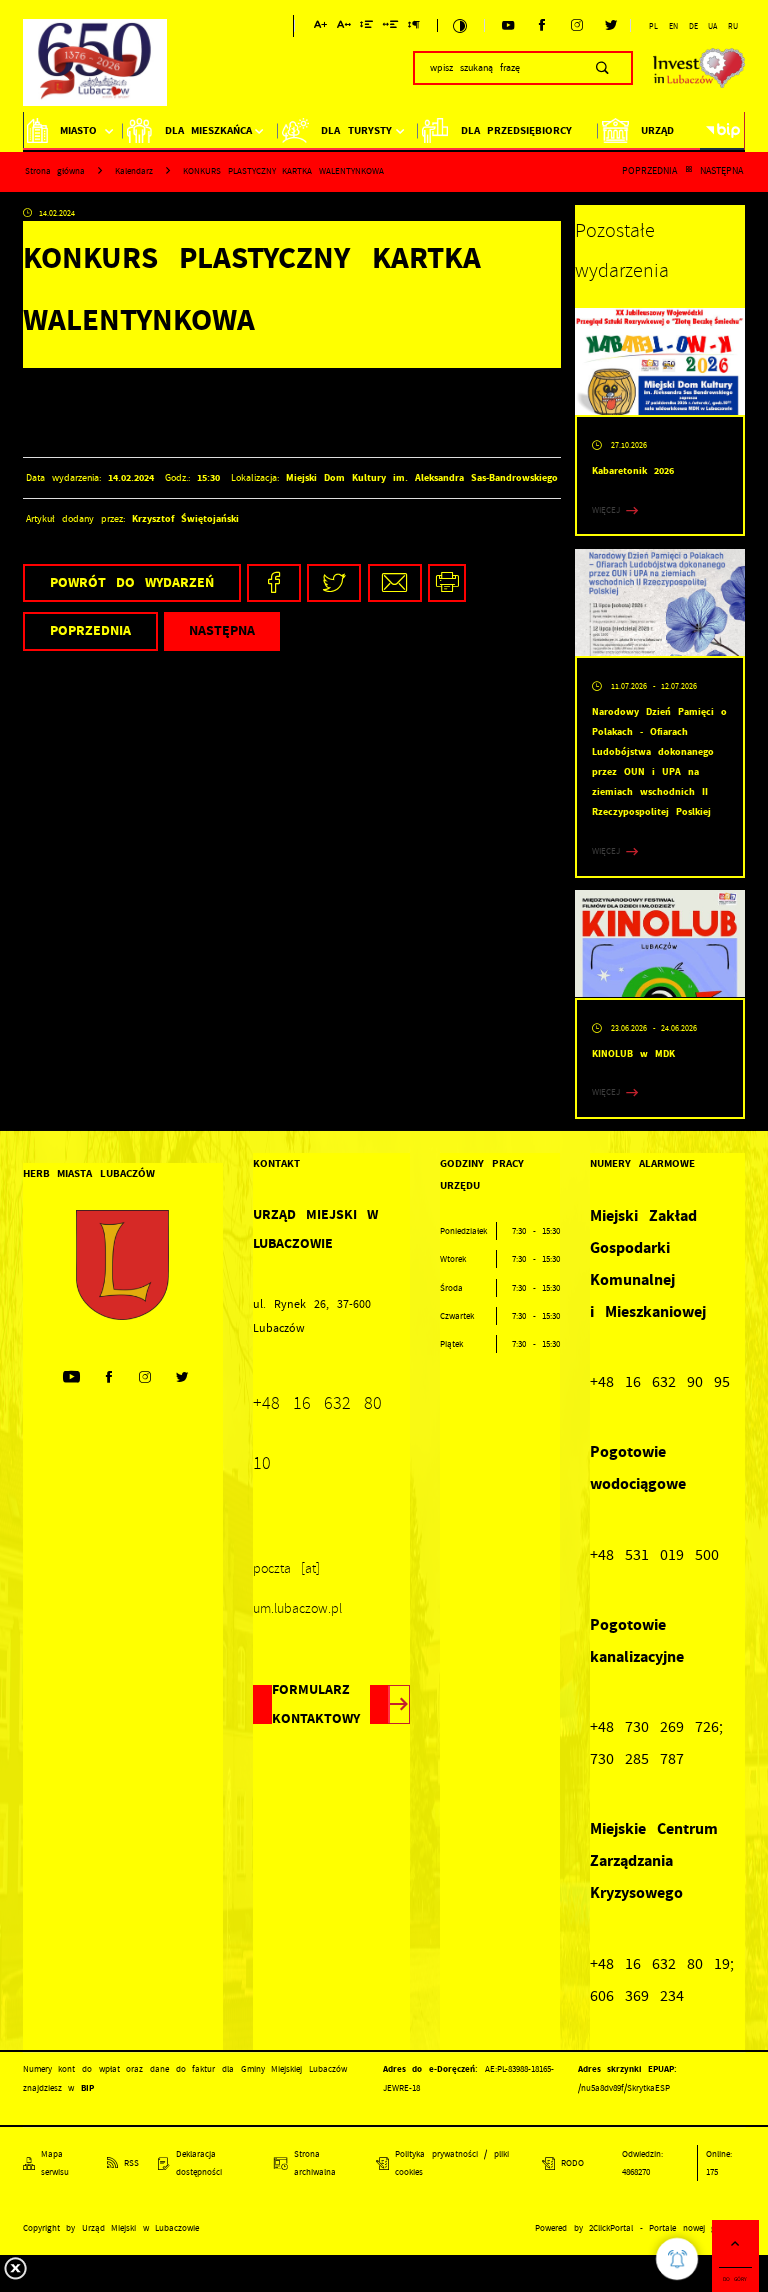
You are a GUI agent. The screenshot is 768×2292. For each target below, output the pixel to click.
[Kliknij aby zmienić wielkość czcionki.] (320, 27)
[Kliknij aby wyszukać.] (602, 68)
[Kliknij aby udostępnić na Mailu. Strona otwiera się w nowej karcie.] (395, 583)
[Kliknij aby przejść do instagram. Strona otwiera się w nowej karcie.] (577, 26)
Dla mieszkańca (209, 130)
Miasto (78, 130)
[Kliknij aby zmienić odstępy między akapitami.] (414, 27)
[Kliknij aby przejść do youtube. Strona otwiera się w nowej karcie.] (508, 26)
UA (712, 26)
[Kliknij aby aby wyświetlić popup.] (677, 2259)
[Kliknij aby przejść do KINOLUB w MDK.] (660, 944)
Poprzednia (649, 170)
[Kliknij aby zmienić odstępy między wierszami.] (366, 27)
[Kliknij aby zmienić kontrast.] (460, 25)
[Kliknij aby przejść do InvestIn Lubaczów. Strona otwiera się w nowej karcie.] (699, 68)
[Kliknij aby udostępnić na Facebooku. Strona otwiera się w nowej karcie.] (274, 583)
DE (693, 26)
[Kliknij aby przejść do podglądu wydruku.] (447, 583)
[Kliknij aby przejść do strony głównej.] (95, 66)
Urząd (657, 130)
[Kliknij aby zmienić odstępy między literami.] (344, 27)
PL (653, 26)
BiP (722, 131)
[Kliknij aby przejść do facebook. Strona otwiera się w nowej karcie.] (542, 26)
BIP (87, 2088)
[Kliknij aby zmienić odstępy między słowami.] (390, 27)
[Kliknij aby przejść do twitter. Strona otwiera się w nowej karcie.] (611, 26)
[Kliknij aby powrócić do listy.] (688, 171)
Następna (721, 170)
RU (733, 26)
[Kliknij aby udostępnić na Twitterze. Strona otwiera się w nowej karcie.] (334, 583)
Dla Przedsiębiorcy (517, 130)
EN (673, 26)
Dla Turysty (356, 130)
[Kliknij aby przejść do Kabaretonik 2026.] (660, 362)
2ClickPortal (611, 2228)
